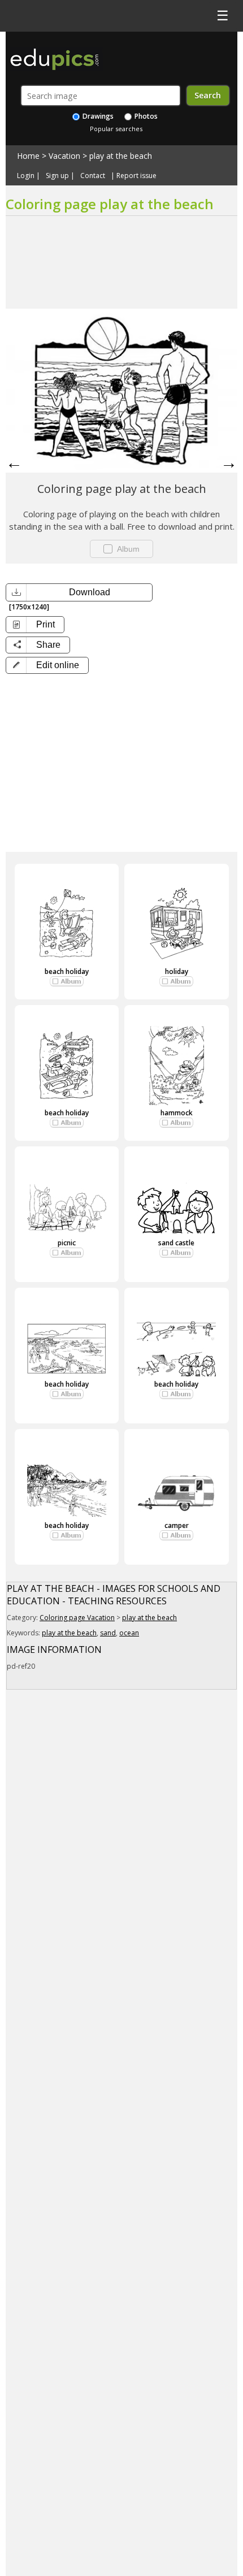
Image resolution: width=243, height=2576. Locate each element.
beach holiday (67, 971)
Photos (145, 116)
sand (108, 1633)
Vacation (64, 156)
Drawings (97, 116)
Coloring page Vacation (77, 1618)
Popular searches (116, 129)
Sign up (57, 176)
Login (26, 176)
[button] (47, 665)
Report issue (136, 176)
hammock (177, 1113)
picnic (67, 1243)
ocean (129, 1633)
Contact (93, 176)
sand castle (176, 1243)
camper (177, 1525)
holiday (177, 971)
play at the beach (121, 156)
